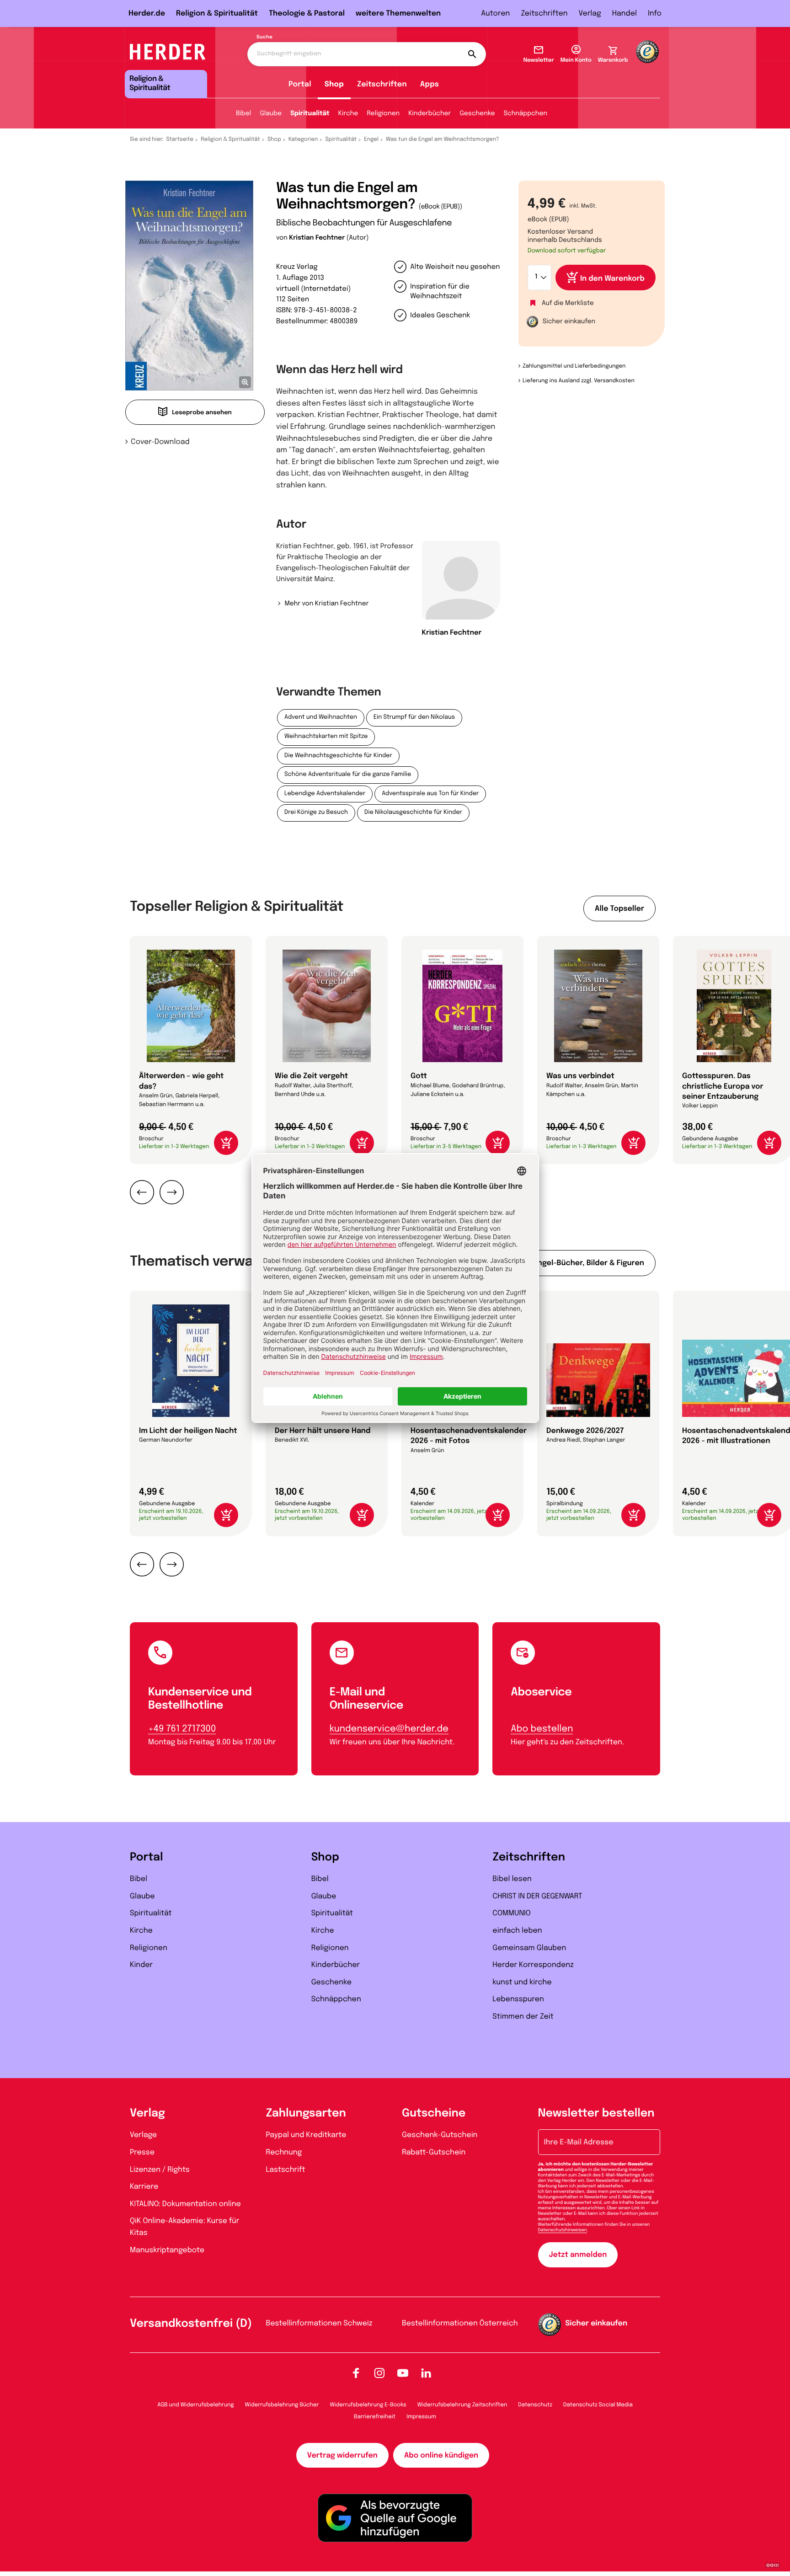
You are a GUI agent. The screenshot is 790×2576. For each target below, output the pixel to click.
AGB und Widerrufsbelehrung (195, 2405)
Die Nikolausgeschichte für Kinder (413, 813)
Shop (334, 84)
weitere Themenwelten (398, 13)
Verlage (143, 2135)
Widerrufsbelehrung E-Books (368, 2405)
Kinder (141, 1965)
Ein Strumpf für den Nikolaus (414, 718)
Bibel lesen (512, 1879)
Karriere (144, 2187)
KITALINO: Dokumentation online (185, 2204)
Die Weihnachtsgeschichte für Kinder (338, 756)
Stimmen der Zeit (523, 2017)
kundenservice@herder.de (389, 1729)
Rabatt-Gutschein (434, 2152)
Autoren (495, 13)
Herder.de (147, 13)
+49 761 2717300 (182, 1729)
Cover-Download (160, 442)
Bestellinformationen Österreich (460, 2323)
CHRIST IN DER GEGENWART (537, 1896)
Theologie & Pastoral (307, 13)
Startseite (180, 139)
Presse (142, 2152)
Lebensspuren (518, 1999)
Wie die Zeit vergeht (311, 1076)
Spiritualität (310, 114)
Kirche (348, 114)
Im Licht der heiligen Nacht (188, 1431)
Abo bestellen (542, 1729)
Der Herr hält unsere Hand (323, 1431)
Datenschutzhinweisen (563, 2230)
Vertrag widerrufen (342, 2456)
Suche (264, 37)
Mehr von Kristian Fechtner (326, 604)
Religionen (383, 114)
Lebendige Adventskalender (325, 794)
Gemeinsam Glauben (529, 1948)
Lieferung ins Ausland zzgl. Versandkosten (579, 381)
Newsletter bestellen (596, 2114)
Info (655, 13)
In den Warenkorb (612, 279)
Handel (625, 13)
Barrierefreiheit (375, 2417)
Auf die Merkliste (568, 304)
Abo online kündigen (441, 2456)
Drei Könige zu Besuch (316, 813)
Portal (300, 84)
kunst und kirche (522, 1982)
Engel (371, 139)
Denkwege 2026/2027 (585, 1431)
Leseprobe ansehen (202, 413)
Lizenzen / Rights (160, 2170)
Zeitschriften (544, 13)
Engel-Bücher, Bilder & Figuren (589, 1263)
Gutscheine (434, 2114)
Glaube (271, 114)
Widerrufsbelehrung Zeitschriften (462, 2405)
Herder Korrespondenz (533, 1965)
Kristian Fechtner (317, 238)
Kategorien (303, 139)
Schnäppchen (526, 114)
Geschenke (477, 114)
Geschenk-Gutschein (440, 2135)
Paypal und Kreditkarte (306, 2135)
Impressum (421, 2417)
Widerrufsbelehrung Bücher (282, 2405)
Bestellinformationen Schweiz (319, 2323)
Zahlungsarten (306, 2114)
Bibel (243, 114)
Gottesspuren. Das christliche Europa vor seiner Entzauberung (723, 1086)
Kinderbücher (430, 114)
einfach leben (517, 1931)
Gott (419, 1076)
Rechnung (284, 2152)
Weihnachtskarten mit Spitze (326, 737)
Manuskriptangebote (167, 2250)
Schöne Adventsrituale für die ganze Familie (348, 775)
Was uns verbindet (580, 1076)
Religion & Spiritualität (217, 13)
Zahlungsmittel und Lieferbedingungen (574, 366)
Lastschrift (286, 2170)
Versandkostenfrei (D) (191, 2324)
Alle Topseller (619, 909)
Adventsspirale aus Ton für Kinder (430, 794)
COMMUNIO (512, 1913)
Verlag (590, 13)
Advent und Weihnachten (321, 718)
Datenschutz (535, 2405)
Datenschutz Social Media (598, 2405)
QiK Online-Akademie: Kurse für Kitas (184, 2227)
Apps (430, 84)
